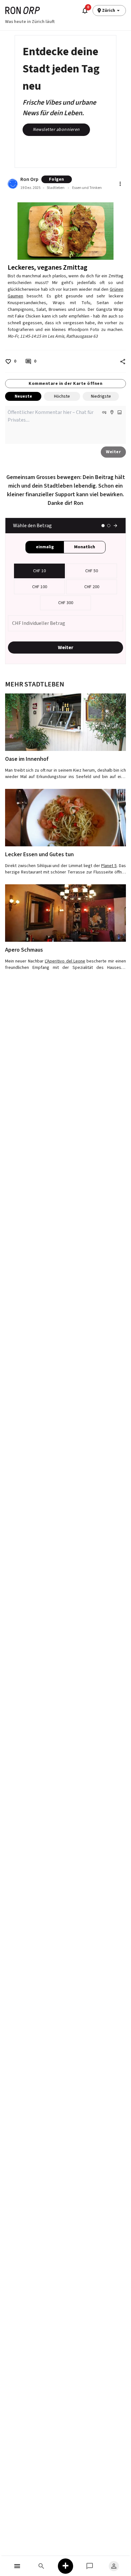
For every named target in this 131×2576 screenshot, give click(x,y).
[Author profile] (13, 184)
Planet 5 (109, 866)
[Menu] (17, 2566)
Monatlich (85, 547)
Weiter (113, 452)
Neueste (23, 396)
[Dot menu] (120, 184)
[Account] (114, 2566)
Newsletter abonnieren (56, 130)
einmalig (45, 547)
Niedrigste (101, 396)
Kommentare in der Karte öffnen (65, 384)
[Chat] (90, 2566)
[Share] (123, 362)
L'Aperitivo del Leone (65, 961)
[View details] (65, 722)
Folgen (57, 179)
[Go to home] (23, 10)
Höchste (62, 396)
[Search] (41, 2566)
